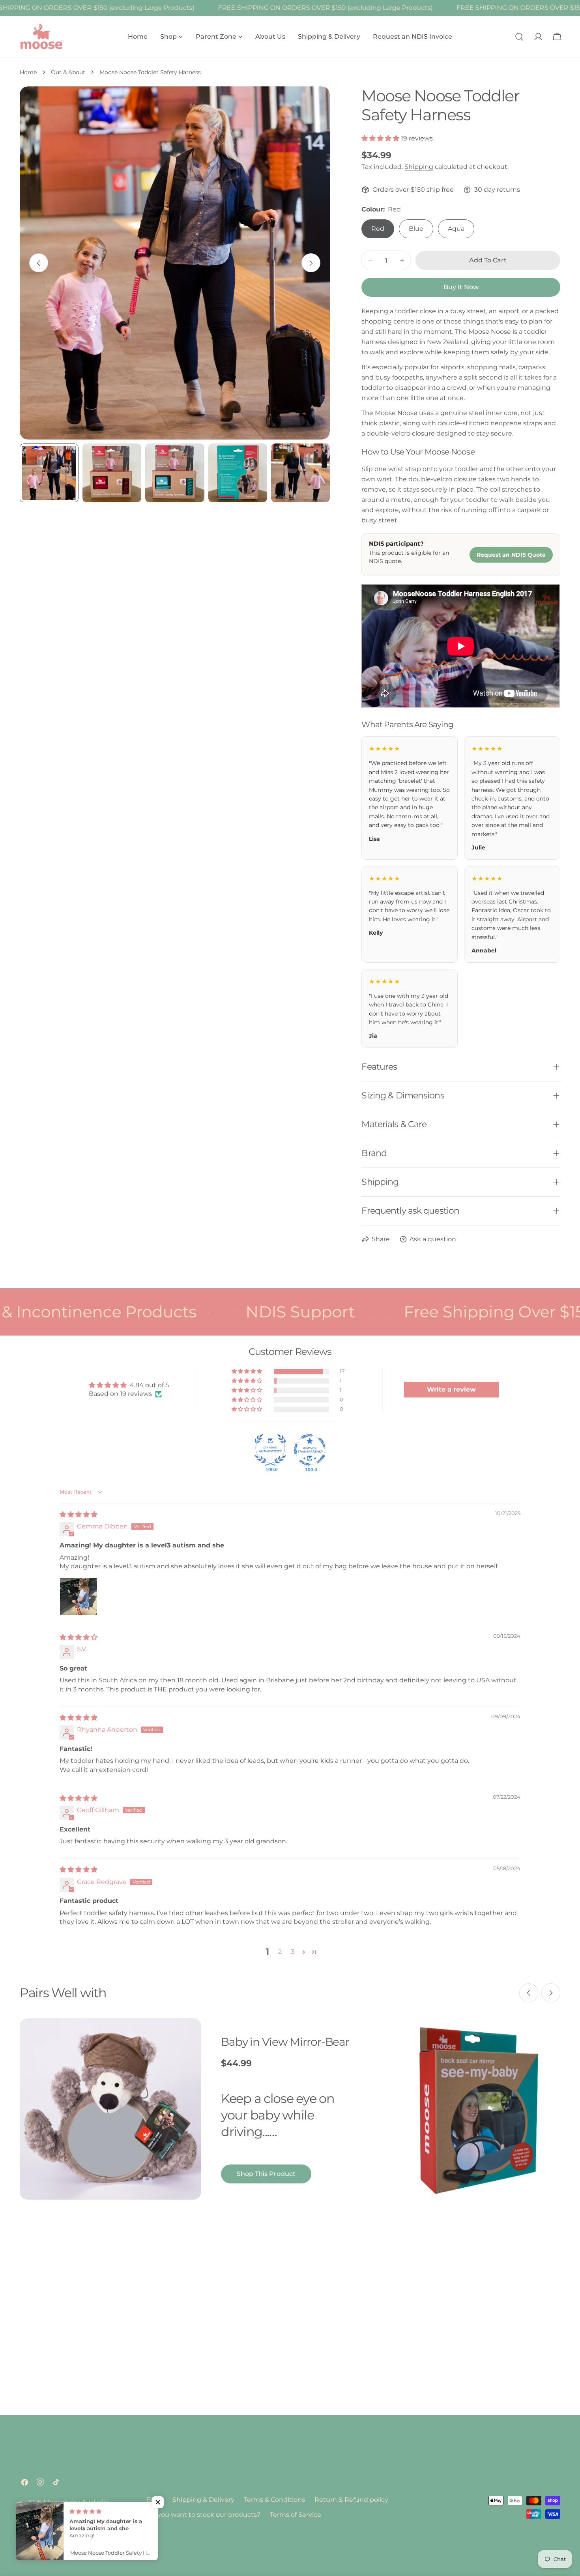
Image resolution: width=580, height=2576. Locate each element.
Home (28, 72)
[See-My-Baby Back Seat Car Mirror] (477, 2109)
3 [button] (293, 1952)
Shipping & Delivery (203, 2500)
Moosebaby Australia (76, 2502)
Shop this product (266, 2174)
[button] (381, 138)
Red (378, 229)
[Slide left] (39, 263)
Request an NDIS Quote (511, 555)
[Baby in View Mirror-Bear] (110, 2109)
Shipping (419, 167)
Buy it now (461, 287)
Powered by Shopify (51, 2512)
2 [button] (280, 1952)
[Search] (519, 37)
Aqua (456, 229)
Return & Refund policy (351, 2500)
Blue (416, 229)
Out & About (68, 72)
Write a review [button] (451, 1389)
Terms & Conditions (274, 2500)
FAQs (155, 2500)
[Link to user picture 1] (79, 1596)
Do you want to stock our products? (204, 2515)
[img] (79, 1514)
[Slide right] (311, 263)
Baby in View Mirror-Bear (285, 2042)
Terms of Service (296, 2515)
